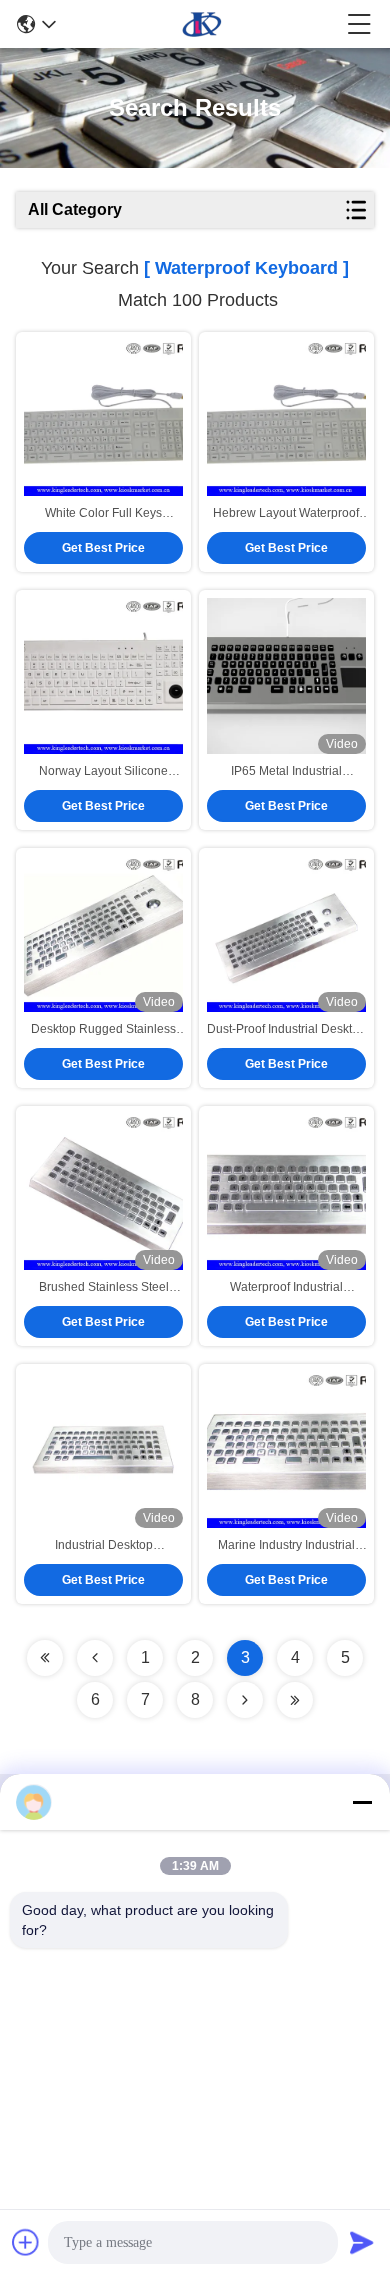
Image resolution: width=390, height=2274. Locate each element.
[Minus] (362, 1802)
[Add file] (26, 2242)
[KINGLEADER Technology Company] (202, 24)
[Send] (362, 2242)
